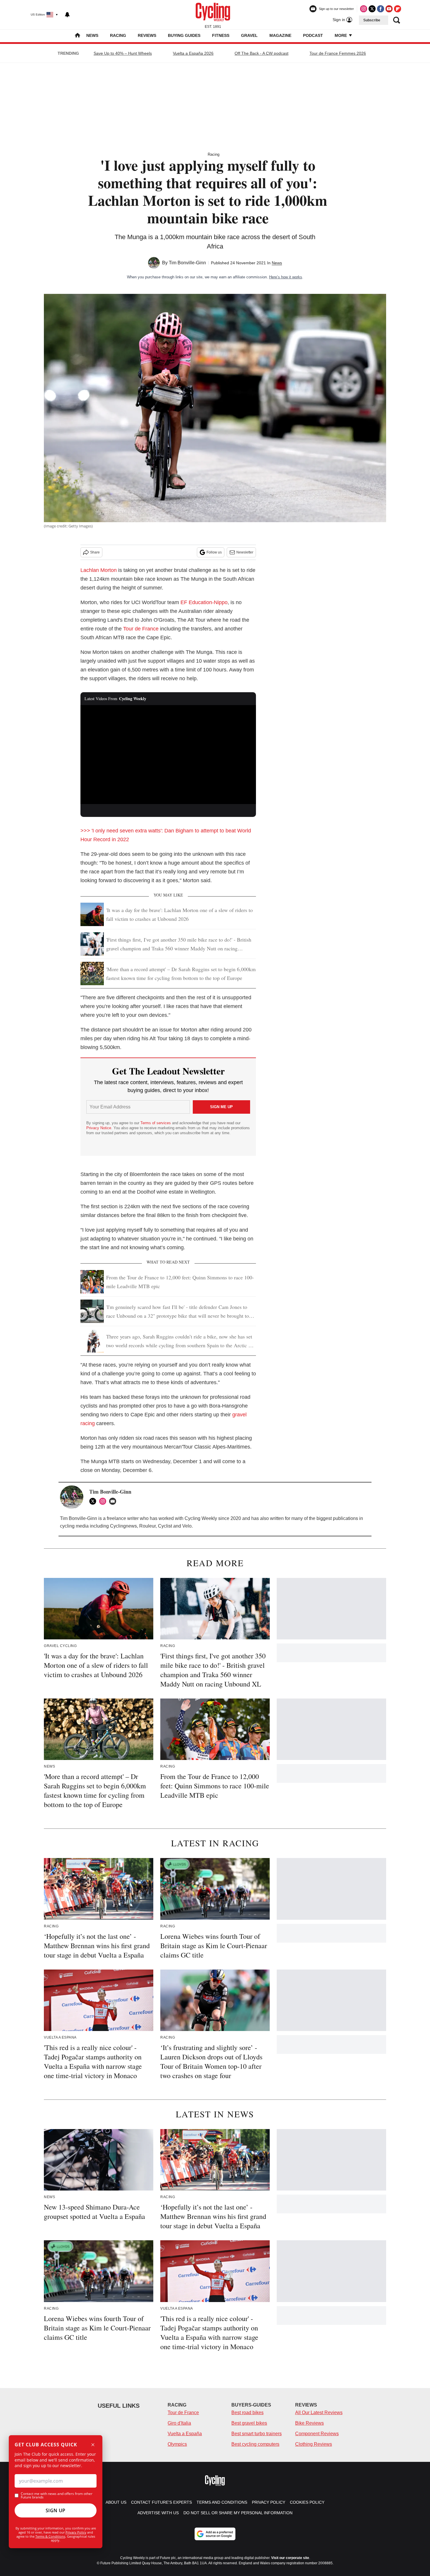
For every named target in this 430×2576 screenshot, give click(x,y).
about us (116, 2502)
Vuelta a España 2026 (193, 53)
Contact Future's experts (161, 2502)
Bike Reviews (309, 2423)
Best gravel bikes (249, 2423)
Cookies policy (307, 2502)
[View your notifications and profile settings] (67, 15)
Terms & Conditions (50, 2536)
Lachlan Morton (99, 570)
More (341, 35)
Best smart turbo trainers (257, 2434)
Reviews (147, 35)
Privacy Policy (76, 2532)
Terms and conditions (222, 2502)
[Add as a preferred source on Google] (215, 2534)
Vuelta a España (185, 2434)
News (92, 35)
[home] (78, 36)
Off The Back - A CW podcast (262, 53)
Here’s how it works (286, 277)
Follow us (214, 552)
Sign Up (56, 2510)
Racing (118, 35)
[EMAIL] (114, 1501)
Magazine (280, 35)
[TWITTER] (94, 1501)
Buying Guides (184, 35)
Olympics (177, 2444)
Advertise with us (158, 2513)
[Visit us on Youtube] (389, 9)
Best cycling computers (255, 2444)
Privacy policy (269, 2502)
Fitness (221, 35)
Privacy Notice (99, 1128)
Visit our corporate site (290, 2558)
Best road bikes (247, 2413)
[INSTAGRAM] (104, 1501)
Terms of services (156, 1123)
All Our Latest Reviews (319, 2413)
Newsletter (245, 552)
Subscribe (372, 20)
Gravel (249, 35)
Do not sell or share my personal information (238, 2513)
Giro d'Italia (179, 2423)
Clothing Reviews (314, 2444)
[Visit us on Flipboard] (398, 9)
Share (95, 552)
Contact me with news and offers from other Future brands (57, 2496)
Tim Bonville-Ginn (187, 263)
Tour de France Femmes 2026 (338, 53)
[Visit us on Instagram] (364, 9)
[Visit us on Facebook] (381, 9)
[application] (168, 755)
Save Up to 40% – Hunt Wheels (123, 53)
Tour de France (142, 629)
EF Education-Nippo (204, 602)
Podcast (313, 35)
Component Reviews (317, 2434)
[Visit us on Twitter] (372, 9)
